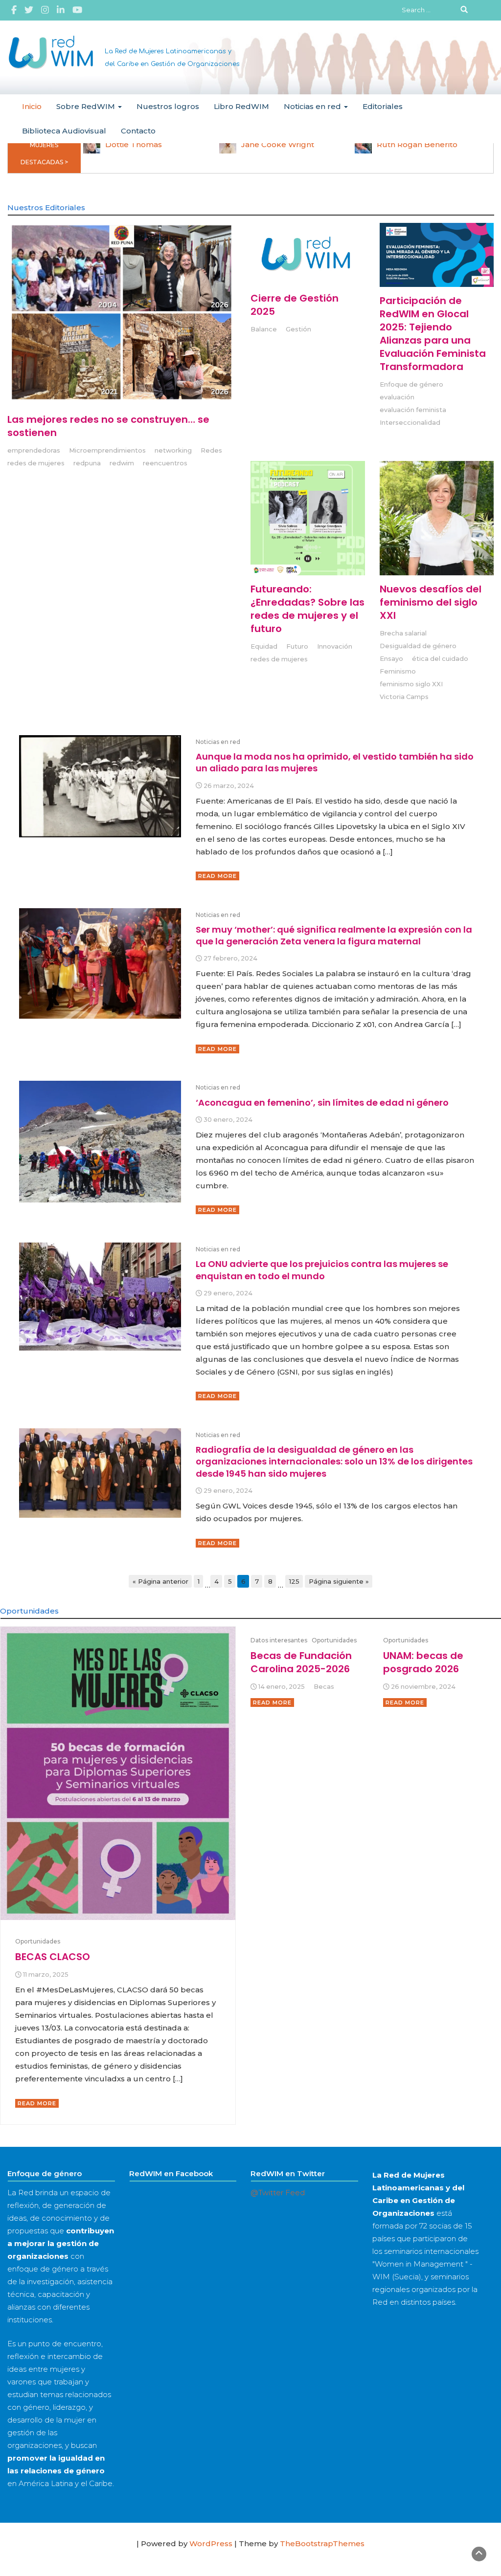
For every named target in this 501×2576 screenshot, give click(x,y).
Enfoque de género (411, 384)
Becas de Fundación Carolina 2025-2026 (301, 1662)
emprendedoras (34, 450)
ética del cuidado (440, 659)
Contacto (138, 131)
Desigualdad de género (418, 646)
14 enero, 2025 (282, 1687)
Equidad (264, 646)
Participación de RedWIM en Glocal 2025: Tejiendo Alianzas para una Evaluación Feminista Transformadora (433, 334)
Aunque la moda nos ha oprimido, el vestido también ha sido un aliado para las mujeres (335, 762)
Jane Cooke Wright (278, 144)
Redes (211, 450)
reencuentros (165, 463)
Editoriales (383, 106)
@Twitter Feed (278, 2193)
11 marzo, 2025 (46, 1975)
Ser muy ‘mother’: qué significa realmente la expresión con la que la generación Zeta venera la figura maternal (334, 935)
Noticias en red (313, 106)
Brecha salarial (403, 633)
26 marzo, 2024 (229, 786)
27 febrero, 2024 (230, 958)
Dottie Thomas (134, 144)
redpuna (87, 463)
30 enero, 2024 (228, 1120)
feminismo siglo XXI (411, 684)
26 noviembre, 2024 (423, 1687)
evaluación (397, 397)
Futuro (297, 646)
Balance (264, 329)
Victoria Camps (404, 697)
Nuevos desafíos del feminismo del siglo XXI (431, 602)
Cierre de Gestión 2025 (295, 305)
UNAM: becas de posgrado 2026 (423, 1662)
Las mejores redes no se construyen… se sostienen (108, 426)
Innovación (335, 646)
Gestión (298, 329)
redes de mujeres (36, 463)
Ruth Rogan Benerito (417, 144)
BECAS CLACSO (53, 1957)
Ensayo (391, 659)
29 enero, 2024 (228, 1293)
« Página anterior (160, 1581)
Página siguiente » (339, 1581)
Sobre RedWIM (87, 106)
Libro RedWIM (241, 106)
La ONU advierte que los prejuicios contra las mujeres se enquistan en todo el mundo (322, 1270)
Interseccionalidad (410, 423)
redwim (122, 463)
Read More (217, 876)
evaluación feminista (413, 410)
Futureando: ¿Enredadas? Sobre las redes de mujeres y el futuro (307, 609)
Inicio (32, 106)
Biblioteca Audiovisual (64, 131)
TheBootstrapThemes (322, 2543)
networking (173, 450)
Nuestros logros (168, 106)
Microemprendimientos (107, 450)
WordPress (211, 2543)
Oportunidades (38, 1941)
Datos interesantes (279, 1640)
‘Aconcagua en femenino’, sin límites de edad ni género (322, 1102)
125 (294, 1581)
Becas (324, 1687)
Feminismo (398, 671)
